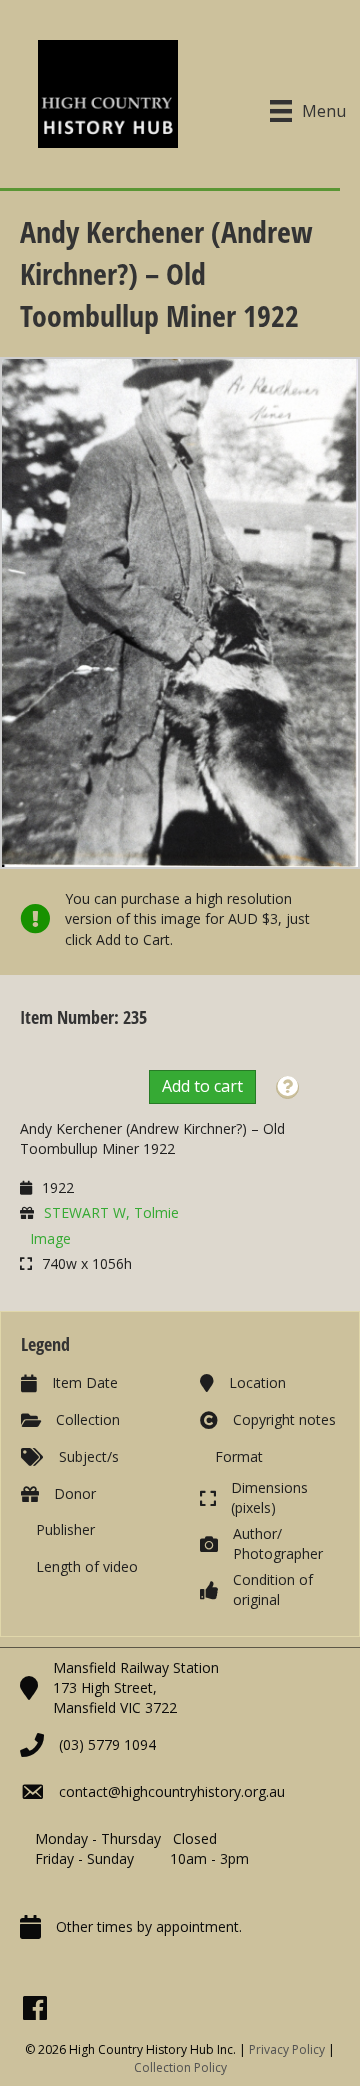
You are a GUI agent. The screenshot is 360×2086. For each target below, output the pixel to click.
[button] (287, 1087)
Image (50, 1238)
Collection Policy (180, 2067)
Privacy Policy (287, 2049)
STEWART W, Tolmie (111, 1212)
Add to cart (202, 1086)
